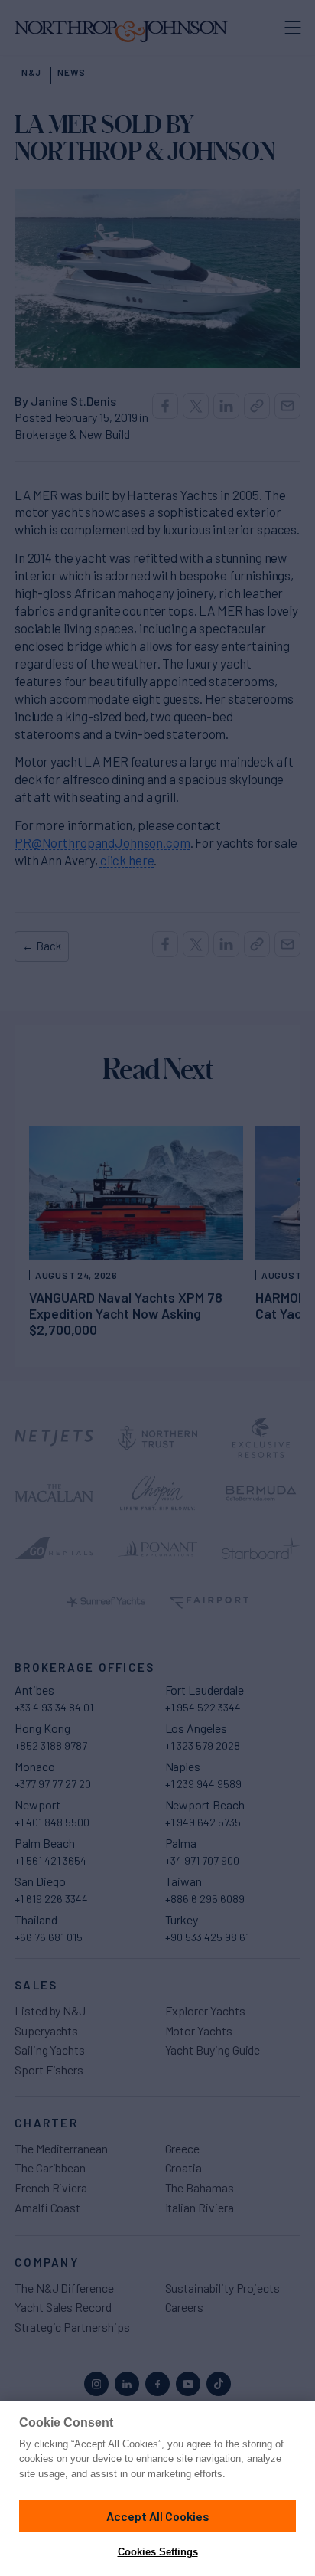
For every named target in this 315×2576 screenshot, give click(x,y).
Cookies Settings (158, 2552)
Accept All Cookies (158, 2516)
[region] (157, 2489)
